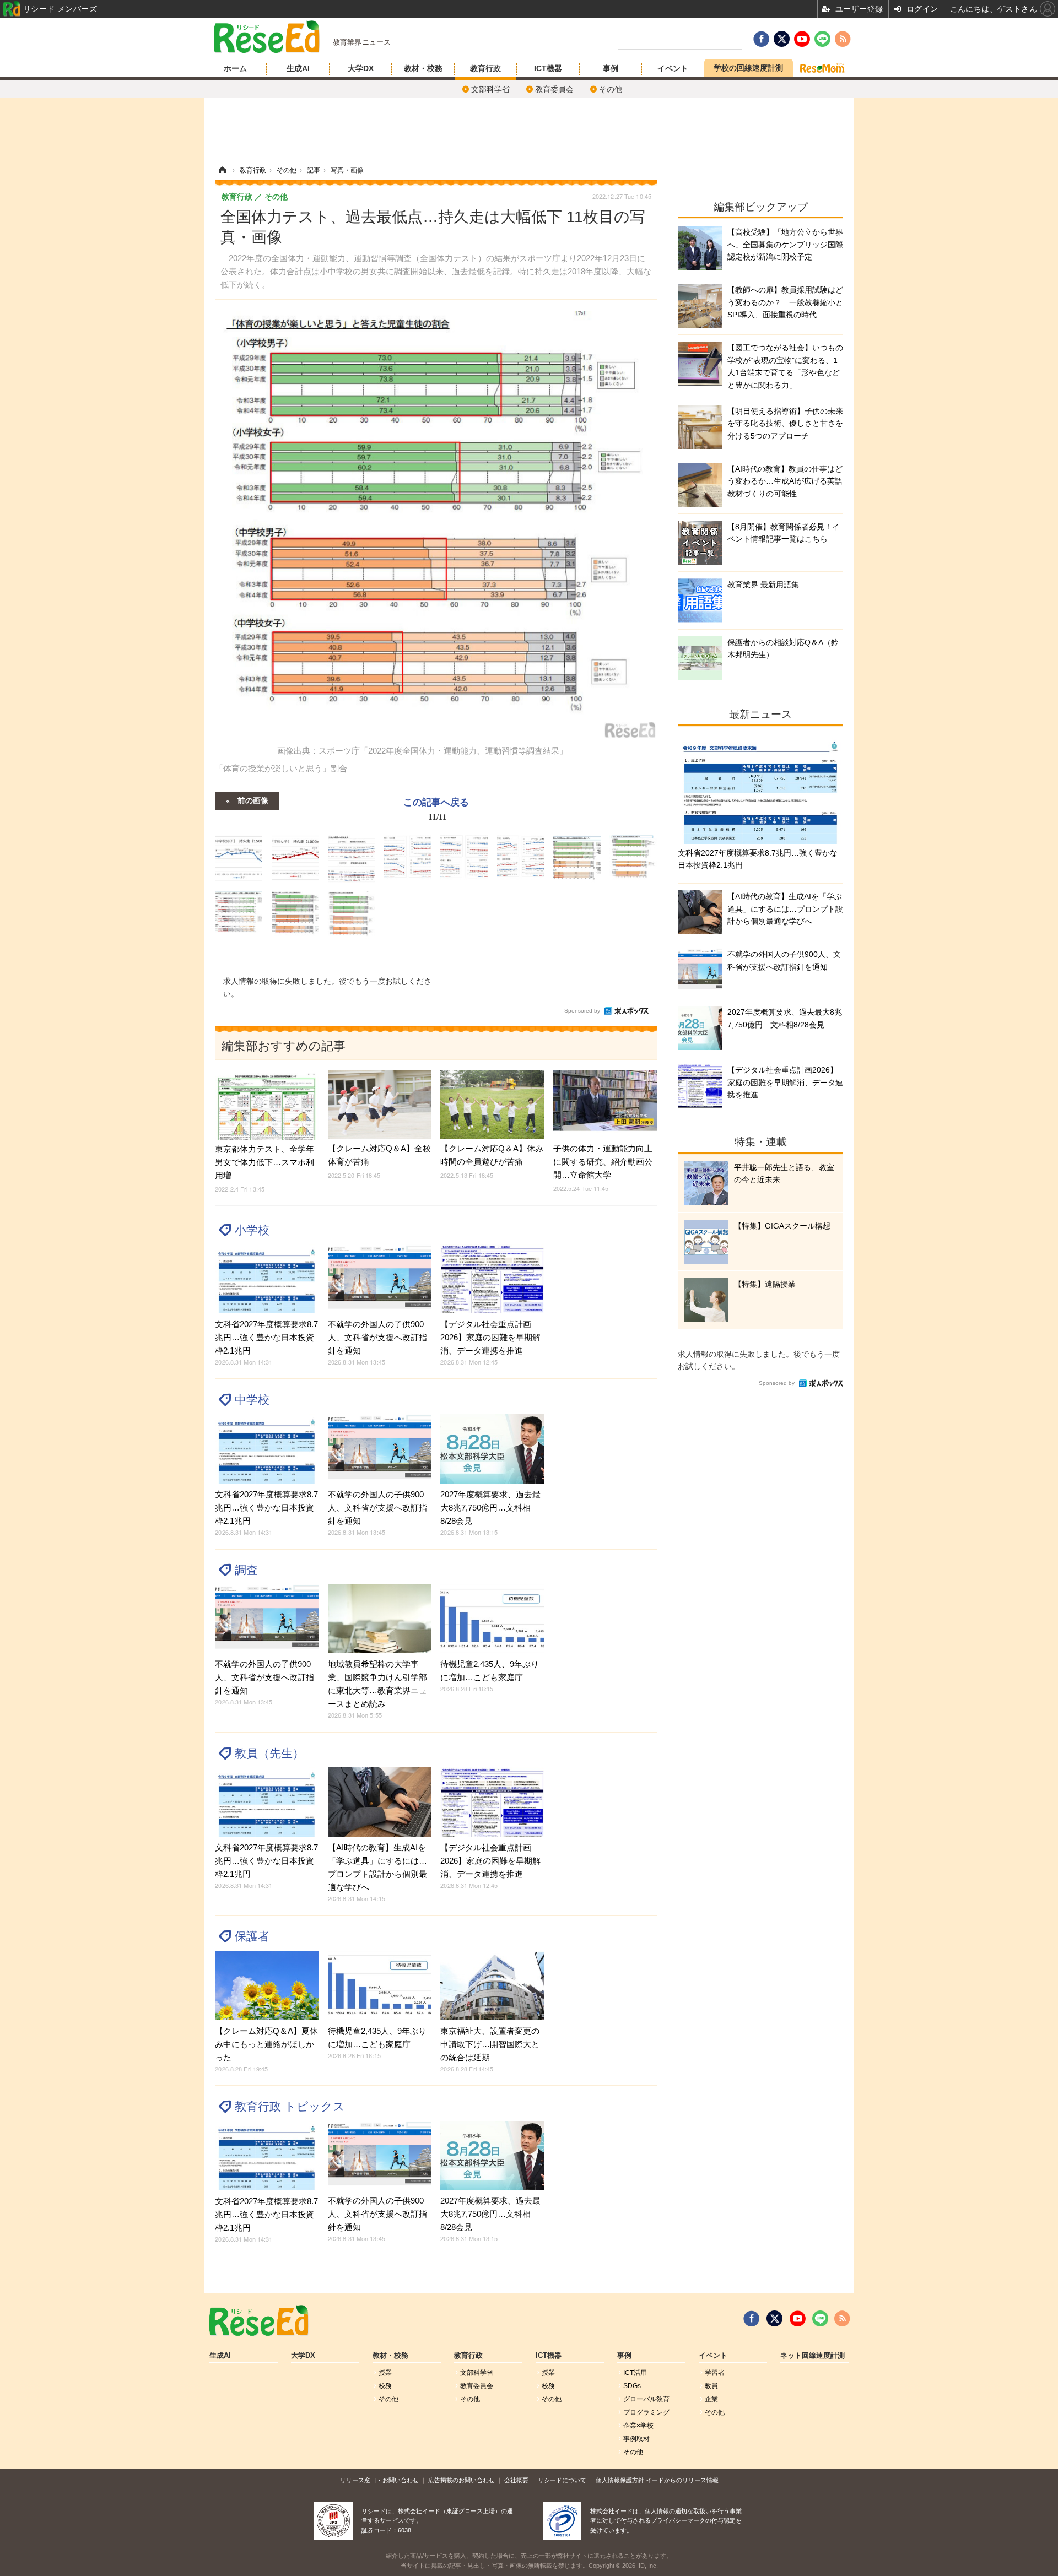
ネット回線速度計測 (813, 2356)
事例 (611, 68)
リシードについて (562, 2480)
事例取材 (636, 2439)
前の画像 (253, 800)
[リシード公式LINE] (820, 2319)
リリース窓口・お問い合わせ (379, 2480)
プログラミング (646, 2412)
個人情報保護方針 (620, 2480)
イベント (673, 68)
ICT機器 (548, 68)
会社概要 (516, 2480)
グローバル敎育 (646, 2399)
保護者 (252, 1936)
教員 (711, 2386)
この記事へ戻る (436, 808)
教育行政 (485, 68)
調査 (246, 1570)
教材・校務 (423, 68)
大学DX (361, 68)
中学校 (252, 1400)
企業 (711, 2399)
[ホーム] (222, 170)
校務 (385, 2386)
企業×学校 (638, 2426)
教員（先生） (269, 1753)
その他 (611, 89)
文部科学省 (490, 89)
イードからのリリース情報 (682, 2480)
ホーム (235, 68)
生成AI (298, 68)
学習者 (715, 2373)
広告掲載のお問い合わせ (461, 2480)
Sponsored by (582, 1011)
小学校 (252, 1230)
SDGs (632, 2386)
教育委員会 (554, 89)
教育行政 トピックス (290, 2106)
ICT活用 (635, 2373)
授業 (385, 2373)
